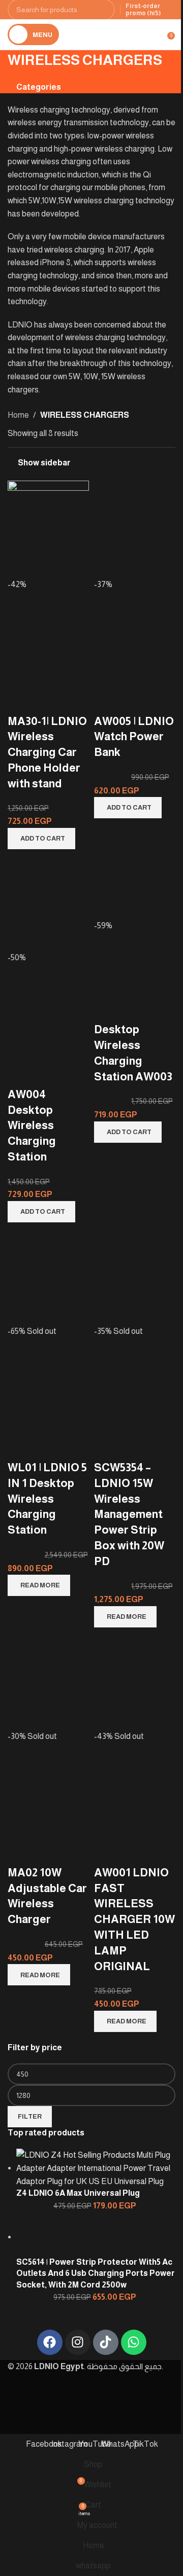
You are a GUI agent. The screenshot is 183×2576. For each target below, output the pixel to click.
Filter (30, 2116)
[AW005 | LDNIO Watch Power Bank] (135, 529)
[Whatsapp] (134, 2342)
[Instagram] (78, 2342)
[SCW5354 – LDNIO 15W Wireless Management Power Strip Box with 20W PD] (135, 1275)
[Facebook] (50, 2342)
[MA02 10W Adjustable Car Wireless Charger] (48, 1680)
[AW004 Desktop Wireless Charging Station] (48, 902)
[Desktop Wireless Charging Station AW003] (135, 886)
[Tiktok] (106, 2342)
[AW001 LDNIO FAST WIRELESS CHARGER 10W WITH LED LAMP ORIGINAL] (135, 1680)
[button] (41, 839)
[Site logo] (115, 34)
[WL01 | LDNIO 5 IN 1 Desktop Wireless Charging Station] (48, 1275)
